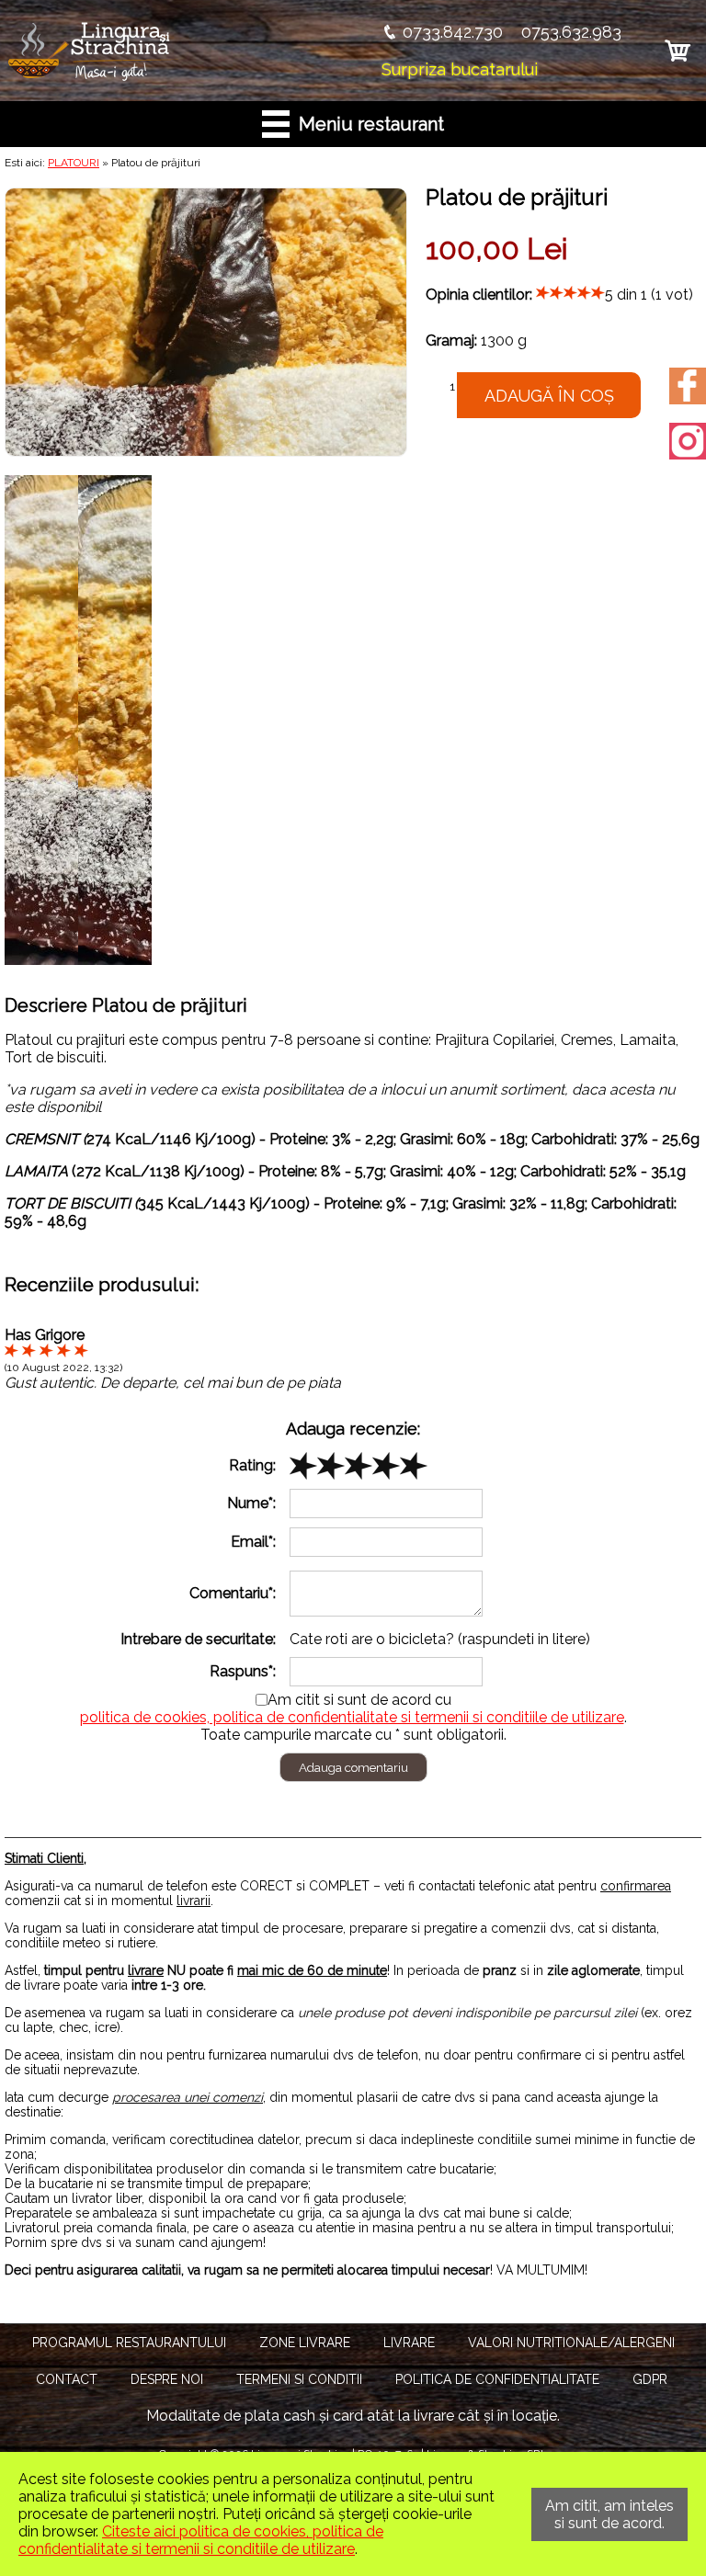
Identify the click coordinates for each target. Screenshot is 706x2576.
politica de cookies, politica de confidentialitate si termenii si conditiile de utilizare (352, 1717)
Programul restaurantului (129, 2343)
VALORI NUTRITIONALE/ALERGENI (571, 2343)
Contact (67, 2379)
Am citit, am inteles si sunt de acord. (609, 2514)
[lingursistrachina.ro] (91, 78)
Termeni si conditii (299, 2379)
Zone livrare (305, 2343)
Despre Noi (167, 2379)
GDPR (650, 2379)
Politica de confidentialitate (497, 2379)
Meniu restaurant (367, 124)
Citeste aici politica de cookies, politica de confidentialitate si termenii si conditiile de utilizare (201, 2540)
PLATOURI (74, 163)
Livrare (409, 2343)
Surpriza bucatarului (460, 69)
